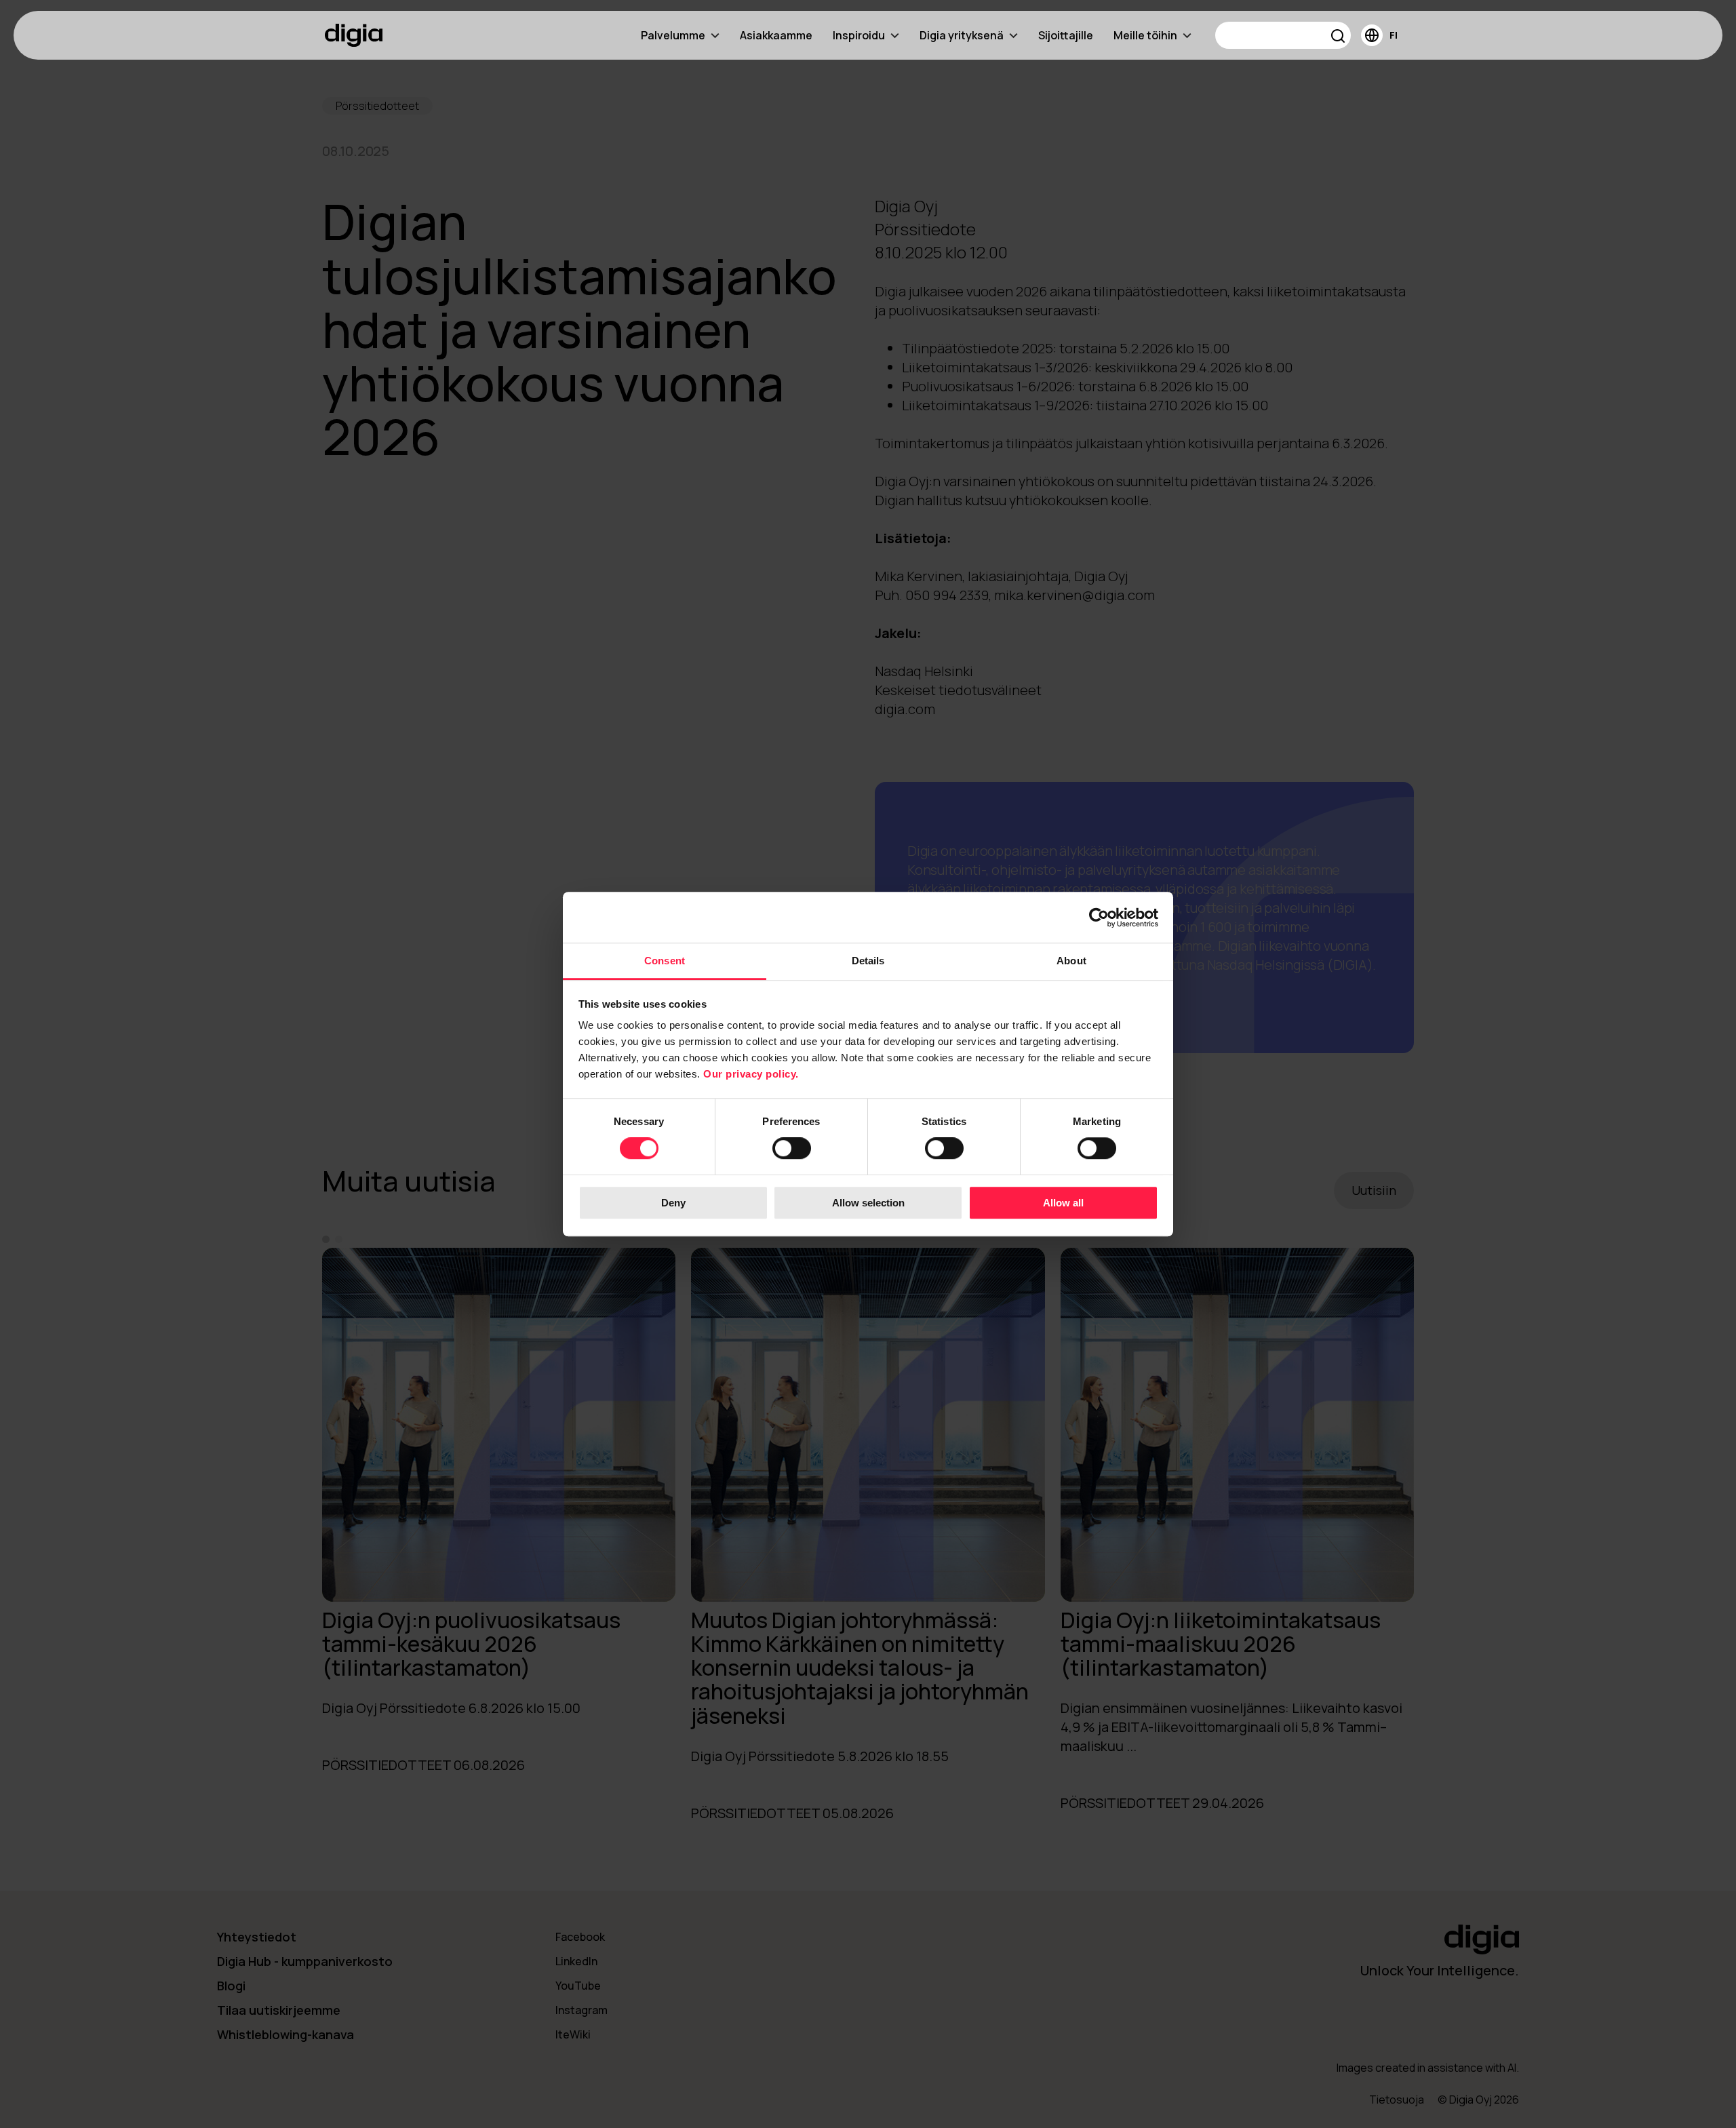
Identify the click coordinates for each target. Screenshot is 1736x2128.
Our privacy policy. (751, 1074)
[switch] (792, 1149)
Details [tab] (868, 961)
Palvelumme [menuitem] (673, 35)
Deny (673, 1203)
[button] (1338, 38)
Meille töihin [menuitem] (1145, 35)
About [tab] (1071, 961)
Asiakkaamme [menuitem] (776, 35)
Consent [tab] (665, 961)
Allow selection (868, 1203)
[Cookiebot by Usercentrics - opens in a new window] (1099, 918)
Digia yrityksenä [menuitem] (962, 35)
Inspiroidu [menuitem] (859, 35)
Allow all (1063, 1203)
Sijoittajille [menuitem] (1066, 35)
